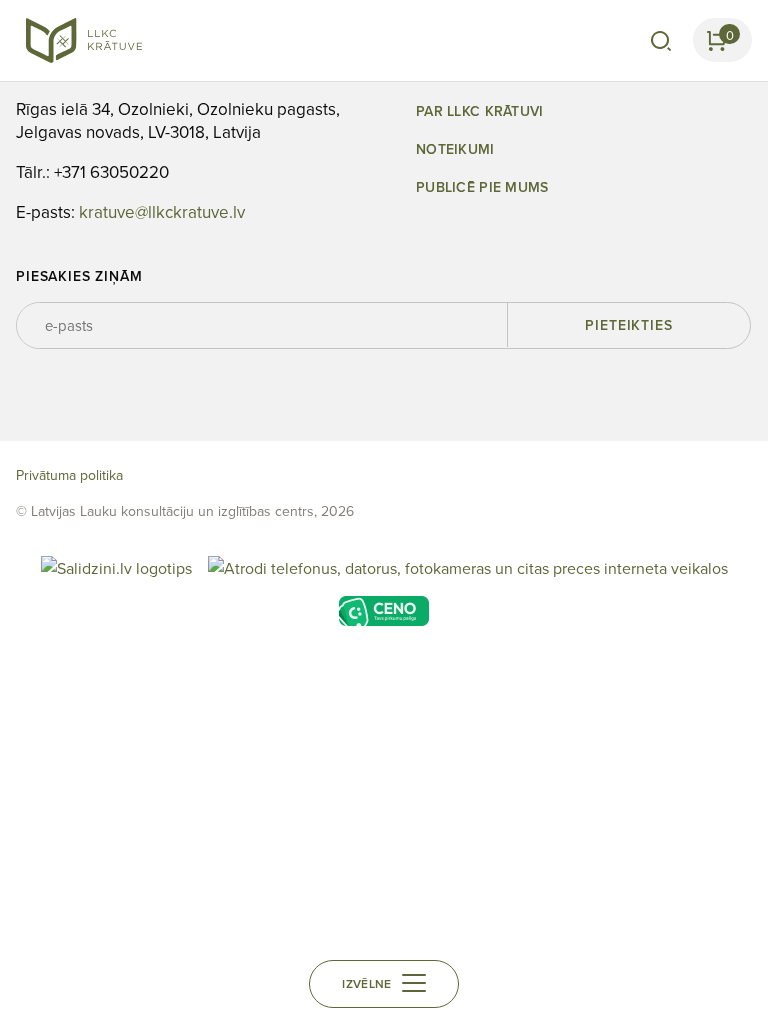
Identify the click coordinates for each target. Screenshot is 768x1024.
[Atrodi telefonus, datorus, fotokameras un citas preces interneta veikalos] (468, 567)
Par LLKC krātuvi (479, 111)
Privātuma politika (69, 475)
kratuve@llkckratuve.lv (162, 212)
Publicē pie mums (482, 187)
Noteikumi (455, 149)
